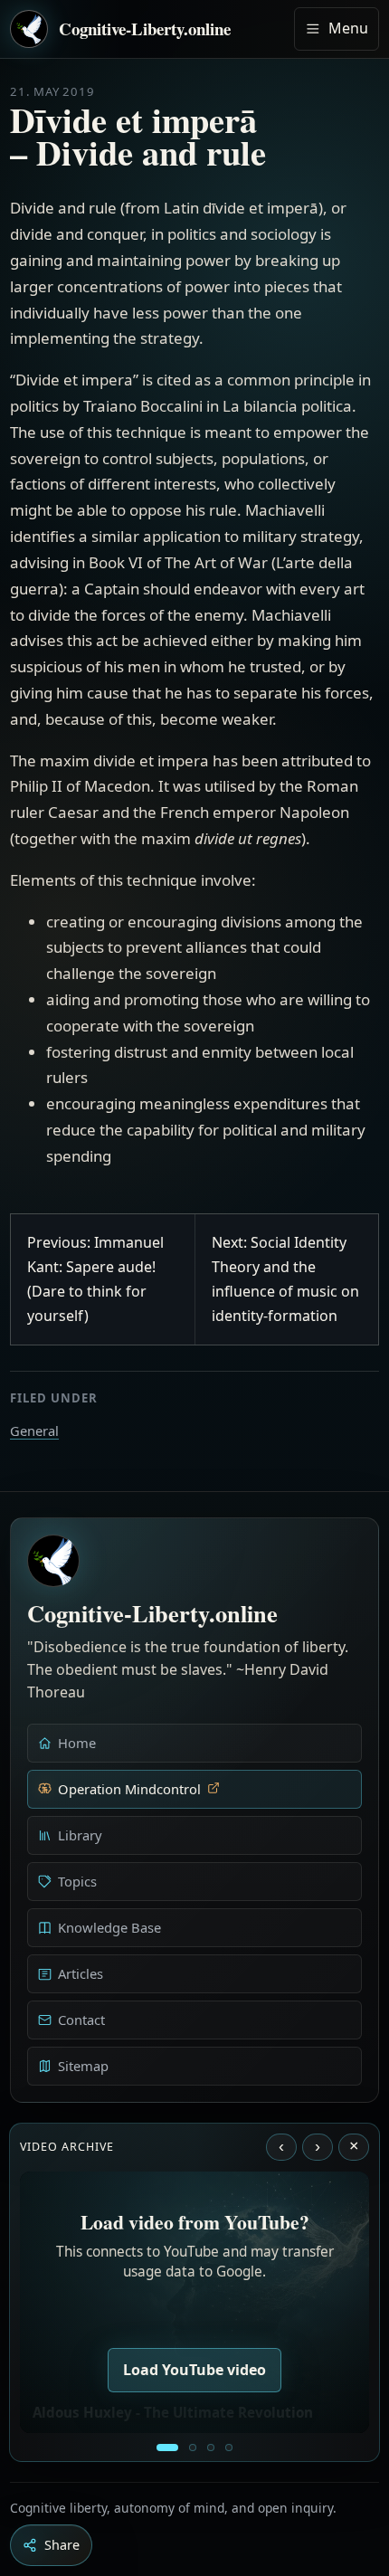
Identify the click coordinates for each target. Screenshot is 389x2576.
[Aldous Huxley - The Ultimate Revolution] (167, 2448)
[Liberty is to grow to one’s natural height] (211, 2448)
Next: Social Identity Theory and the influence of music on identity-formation (285, 1279)
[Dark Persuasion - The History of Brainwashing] (229, 2448)
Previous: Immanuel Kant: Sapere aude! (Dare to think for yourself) (95, 1279)
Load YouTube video (194, 2370)
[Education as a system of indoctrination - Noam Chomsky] (193, 2448)
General (34, 1431)
